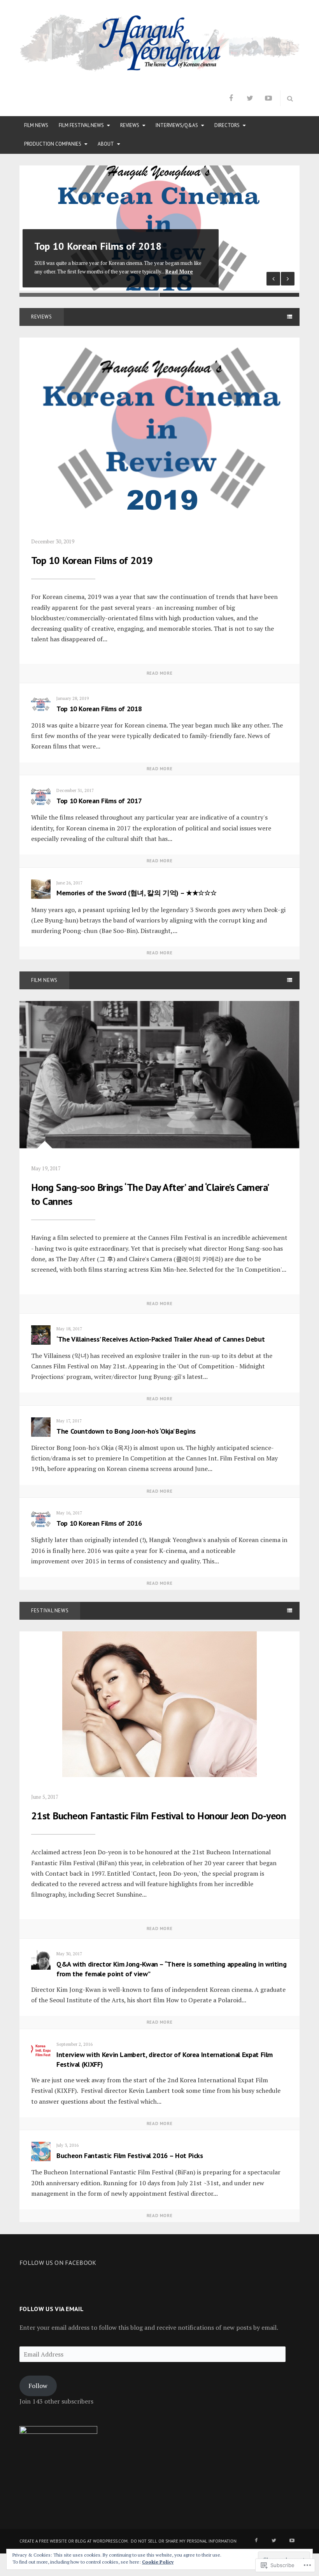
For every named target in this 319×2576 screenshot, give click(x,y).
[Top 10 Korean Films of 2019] (159, 429)
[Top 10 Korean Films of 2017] (41, 797)
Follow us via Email (52, 2309)
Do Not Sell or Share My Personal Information (184, 2541)
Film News (36, 125)
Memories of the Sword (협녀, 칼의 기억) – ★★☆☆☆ (136, 893)
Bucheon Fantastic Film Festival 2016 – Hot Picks (130, 2156)
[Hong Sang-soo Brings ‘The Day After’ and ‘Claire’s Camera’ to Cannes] (159, 1074)
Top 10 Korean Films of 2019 (92, 560)
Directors (227, 125)
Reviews (130, 125)
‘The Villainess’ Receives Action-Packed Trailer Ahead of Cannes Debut (160, 1339)
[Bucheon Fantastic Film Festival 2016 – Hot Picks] (41, 2151)
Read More (179, 272)
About (106, 144)
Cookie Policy (158, 2562)
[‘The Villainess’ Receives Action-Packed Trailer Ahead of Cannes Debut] (41, 1335)
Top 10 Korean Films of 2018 (98, 246)
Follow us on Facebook (58, 2263)
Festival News (50, 1611)
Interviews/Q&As (177, 125)
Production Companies (53, 144)
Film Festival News (81, 125)
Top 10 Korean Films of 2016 (99, 1523)
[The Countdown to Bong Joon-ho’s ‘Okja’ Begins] (41, 1427)
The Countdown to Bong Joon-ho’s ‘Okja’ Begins (126, 1431)
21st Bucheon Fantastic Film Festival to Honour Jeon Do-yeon (159, 1816)
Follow (38, 2386)
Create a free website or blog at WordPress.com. (74, 2541)
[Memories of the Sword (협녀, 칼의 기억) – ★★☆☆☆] (41, 889)
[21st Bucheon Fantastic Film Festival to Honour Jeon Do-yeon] (159, 1703)
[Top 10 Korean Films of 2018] (41, 705)
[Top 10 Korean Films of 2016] (41, 1519)
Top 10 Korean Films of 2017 (99, 801)
